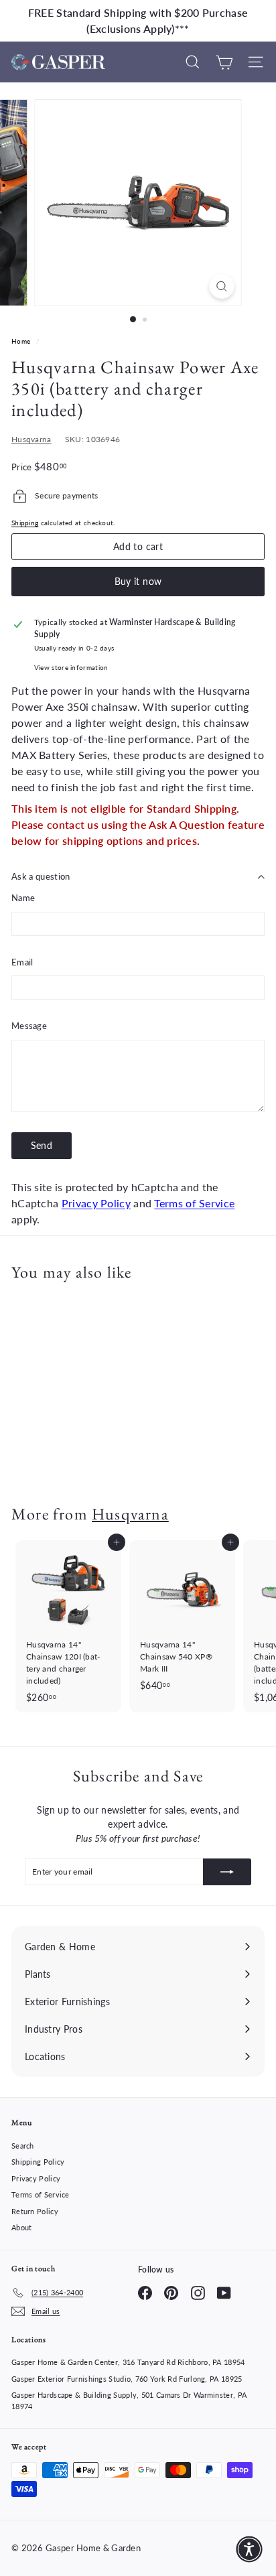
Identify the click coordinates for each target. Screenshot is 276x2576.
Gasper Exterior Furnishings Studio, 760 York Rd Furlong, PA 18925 (127, 2379)
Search (23, 2146)
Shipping (25, 523)
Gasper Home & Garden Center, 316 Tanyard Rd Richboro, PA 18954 (128, 2362)
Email (22, 962)
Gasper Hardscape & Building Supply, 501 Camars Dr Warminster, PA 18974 (129, 2400)
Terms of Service (194, 1203)
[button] (249, 2549)
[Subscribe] (227, 1872)
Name (23, 898)
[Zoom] (222, 286)
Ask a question (41, 876)
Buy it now (138, 581)
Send (42, 1145)
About (22, 2227)
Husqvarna (31, 439)
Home (22, 341)
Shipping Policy (38, 2162)
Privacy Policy (96, 1203)
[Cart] (224, 62)
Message (29, 1026)
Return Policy (35, 2211)
